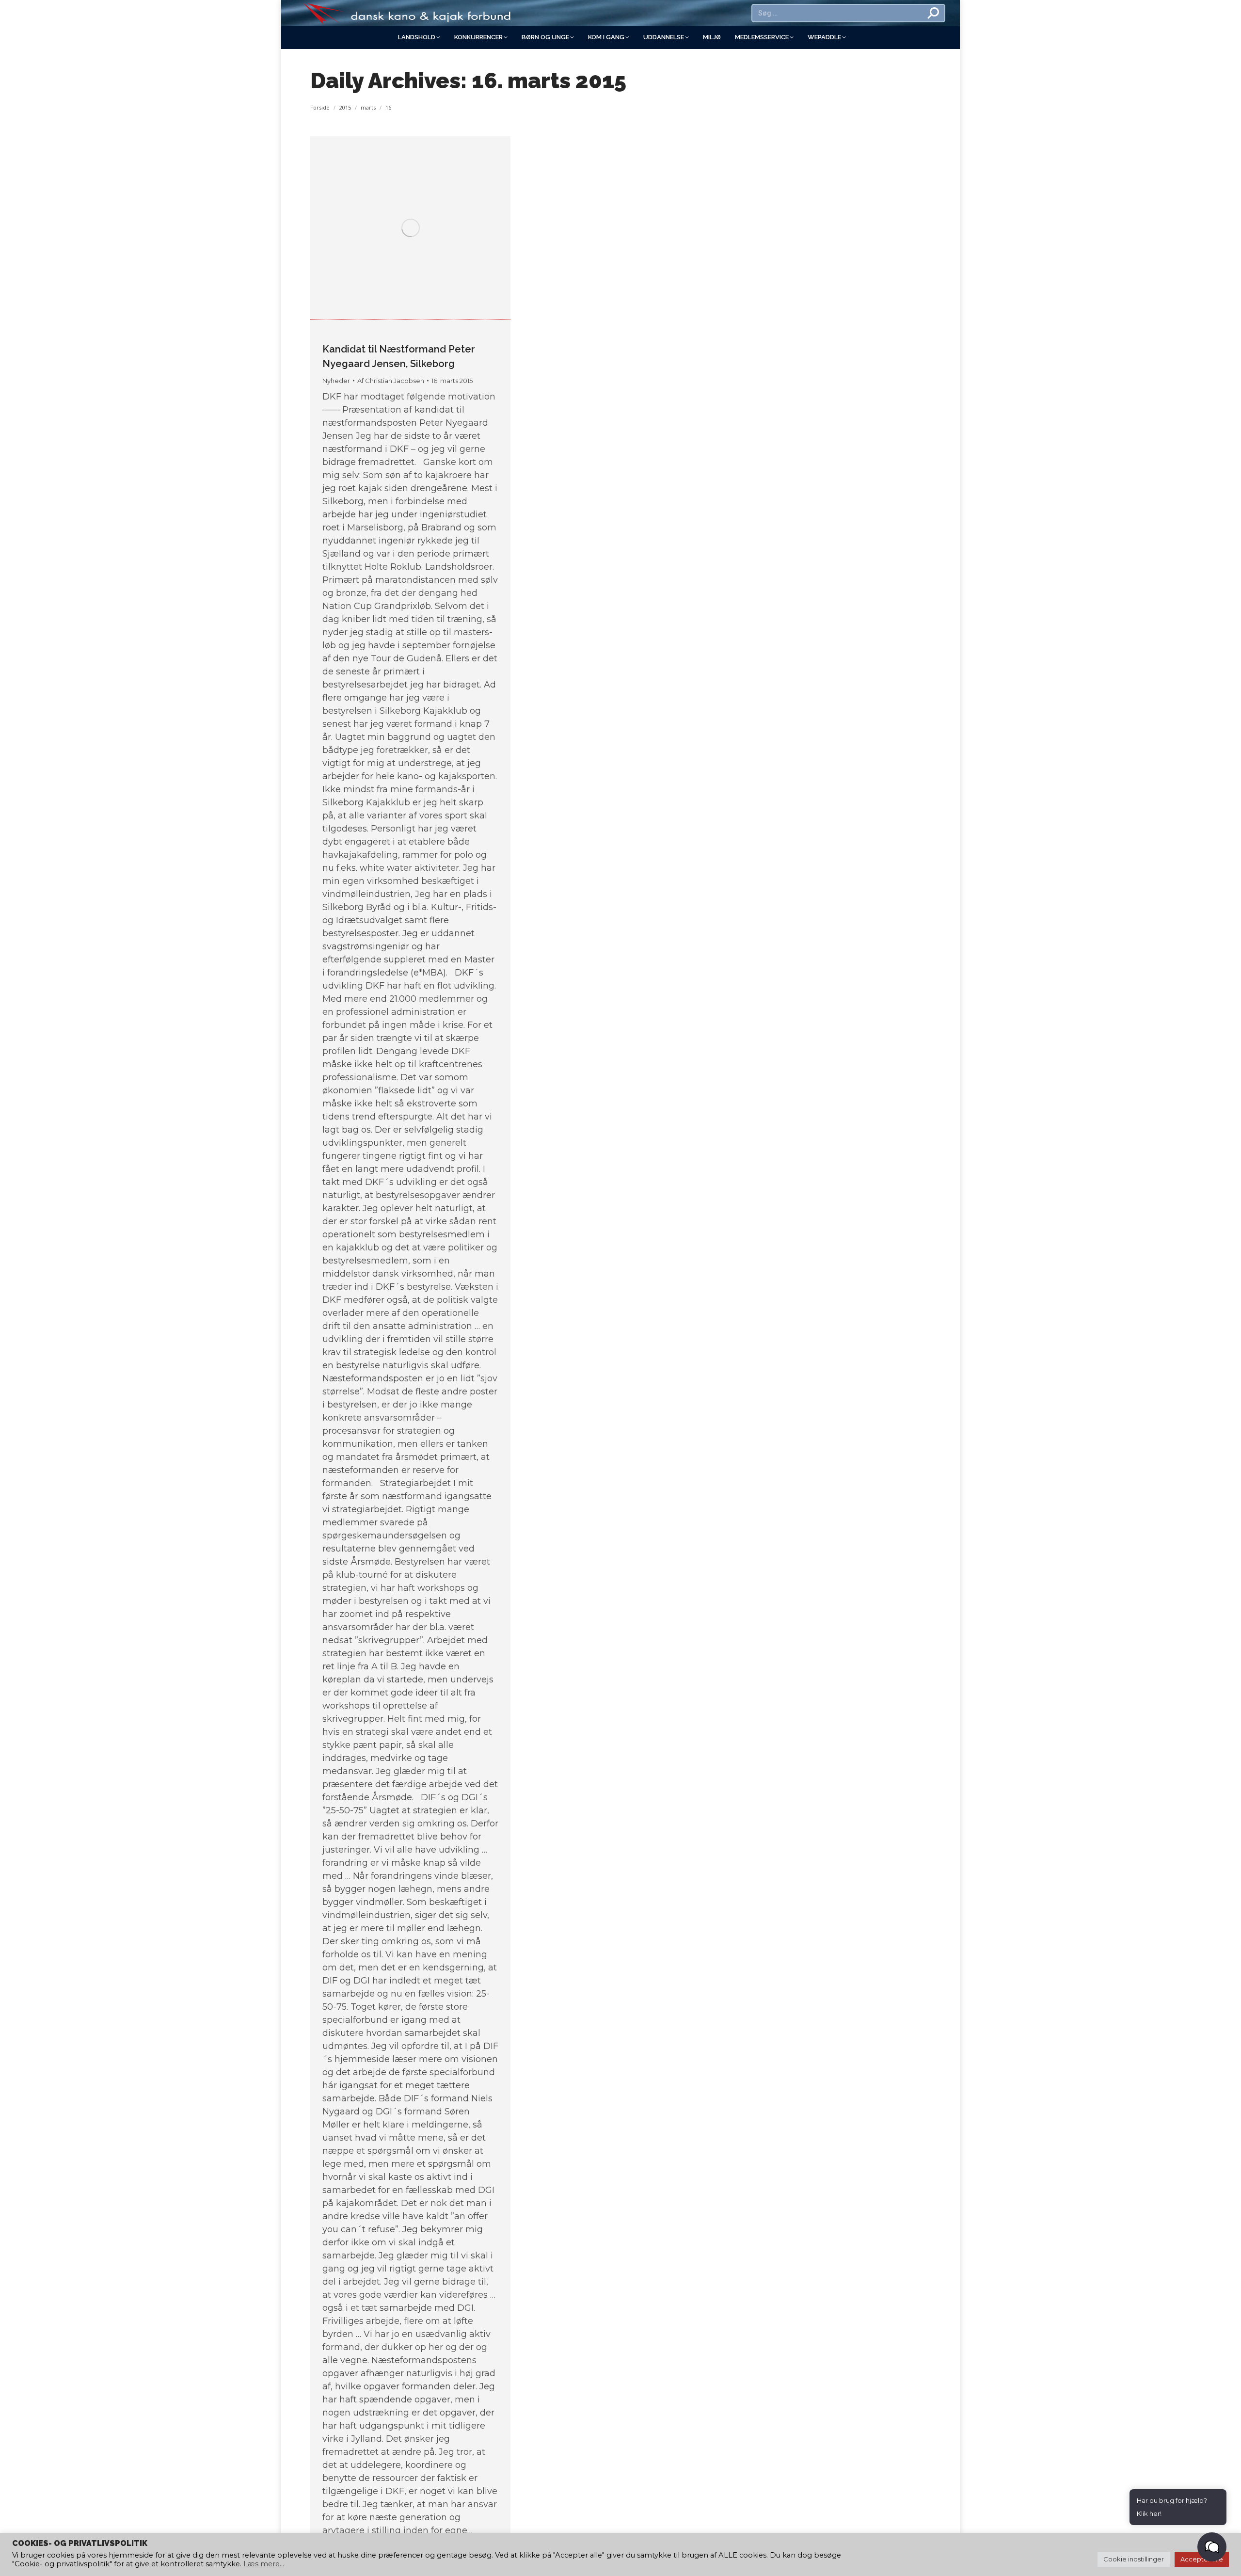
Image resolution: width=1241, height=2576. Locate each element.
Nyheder (336, 381)
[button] (1212, 2547)
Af (391, 381)
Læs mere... (264, 2564)
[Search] (934, 13)
